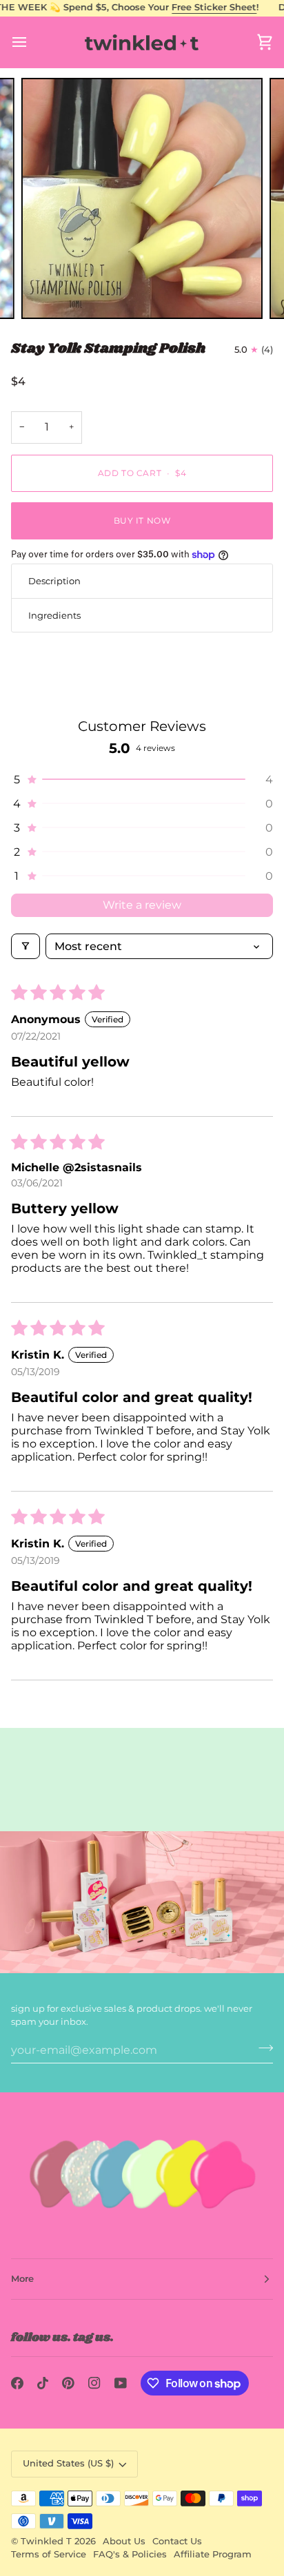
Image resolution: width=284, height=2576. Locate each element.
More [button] (22, 2279)
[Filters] (26, 946)
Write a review (142, 905)
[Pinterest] (68, 2383)
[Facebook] (17, 2383)
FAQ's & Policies (130, 2554)
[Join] (262, 2048)
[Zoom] (47, 293)
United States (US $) (68, 2463)
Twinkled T (46, 2541)
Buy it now (142, 521)
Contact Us (177, 2541)
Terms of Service (49, 2554)
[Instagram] (94, 2383)
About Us (124, 2541)
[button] (142, 780)
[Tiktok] (43, 2383)
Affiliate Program (213, 2554)
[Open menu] (32, 42)
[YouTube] (121, 2383)
